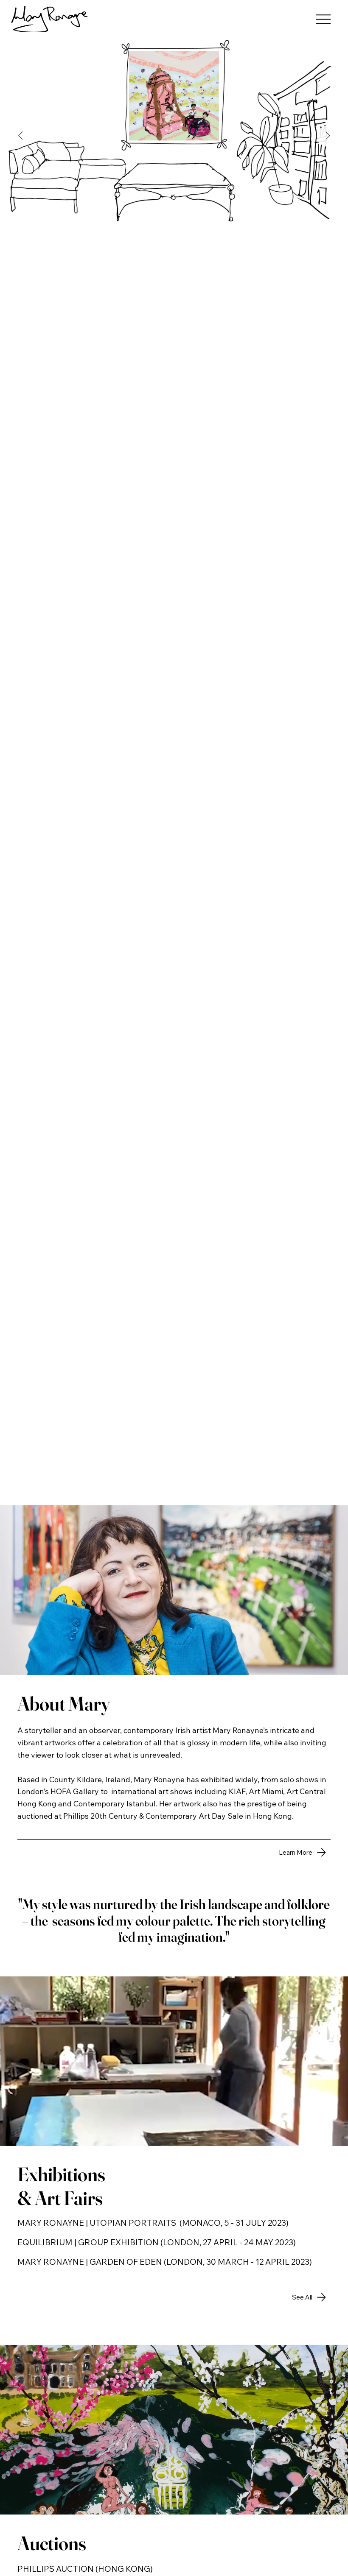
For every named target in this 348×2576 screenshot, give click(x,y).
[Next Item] (328, 136)
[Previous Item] (20, 136)
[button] (333, 2135)
